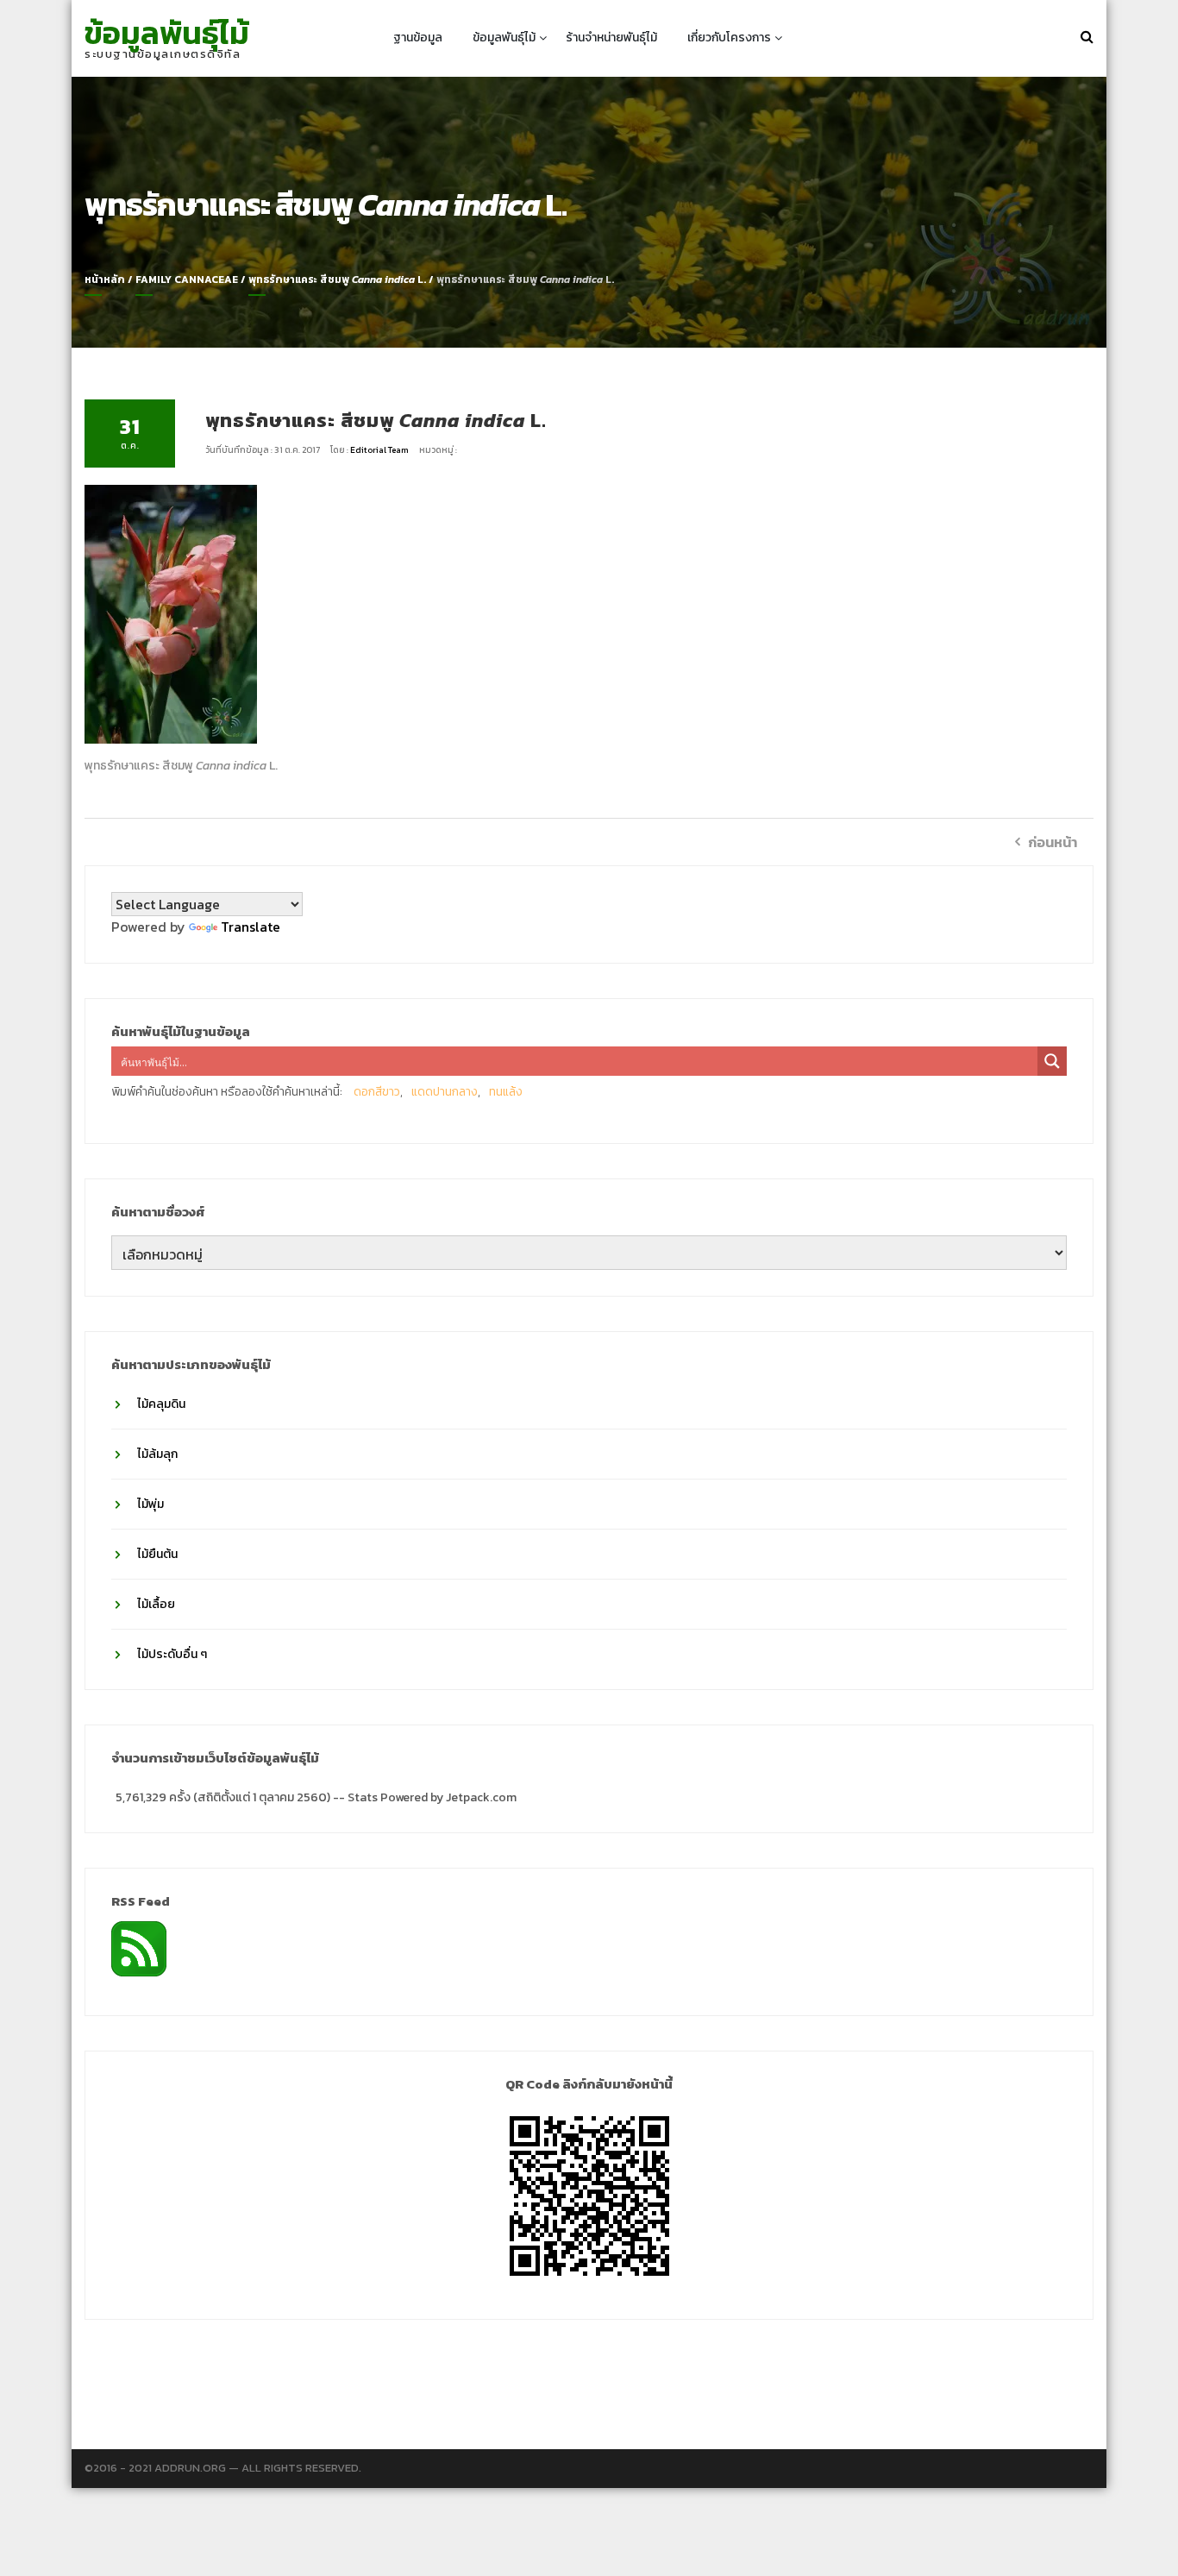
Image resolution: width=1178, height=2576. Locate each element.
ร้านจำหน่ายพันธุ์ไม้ (611, 38)
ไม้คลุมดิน (161, 1404)
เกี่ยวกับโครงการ (729, 38)
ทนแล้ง (506, 1092)
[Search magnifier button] (1052, 1061)
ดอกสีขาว (377, 1092)
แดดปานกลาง (445, 1092)
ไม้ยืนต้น (157, 1554)
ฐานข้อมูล (418, 38)
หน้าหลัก (105, 280)
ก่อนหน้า (1053, 842)
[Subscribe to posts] (139, 1947)
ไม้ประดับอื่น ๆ (172, 1654)
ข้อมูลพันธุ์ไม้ (167, 33)
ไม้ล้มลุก (157, 1454)
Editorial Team (380, 450)
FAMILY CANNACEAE (187, 280)
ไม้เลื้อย (156, 1604)
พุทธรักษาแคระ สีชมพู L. (337, 280)
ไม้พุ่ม (150, 1504)
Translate (251, 927)
